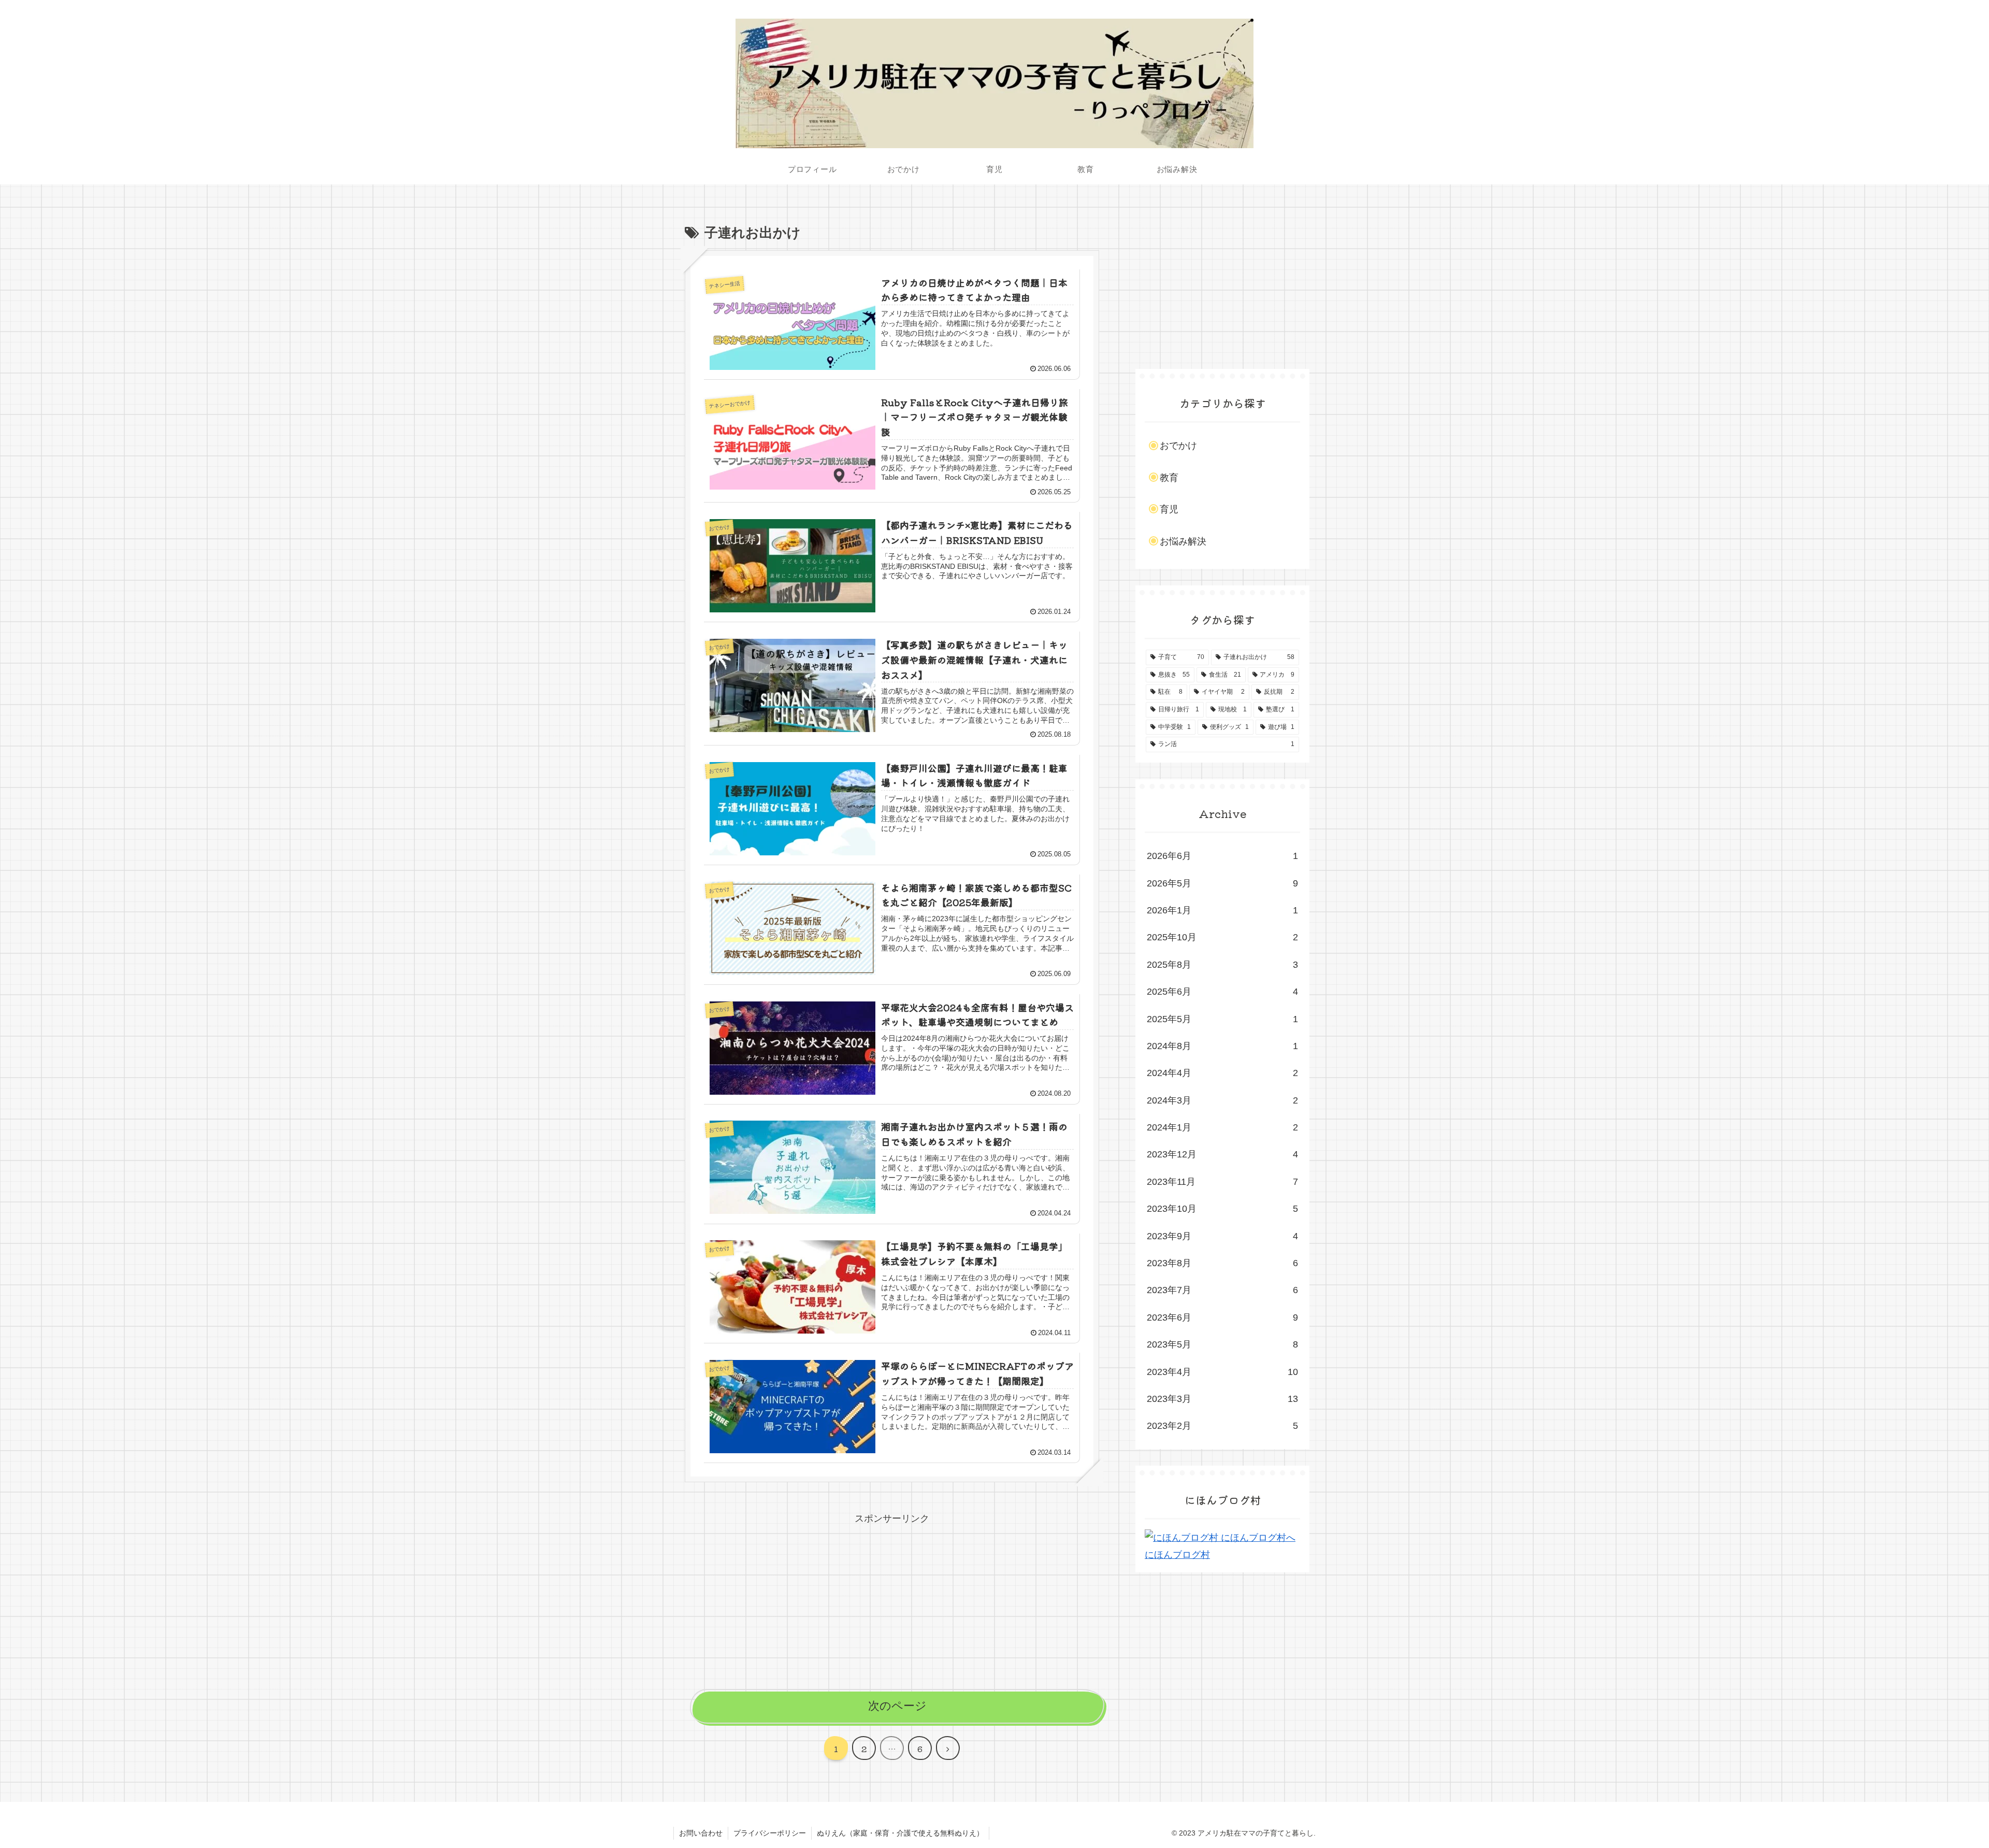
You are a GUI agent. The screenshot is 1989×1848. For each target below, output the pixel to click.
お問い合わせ (701, 1833)
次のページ (897, 1706)
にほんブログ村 (1177, 1555)
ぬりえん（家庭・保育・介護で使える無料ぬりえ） (900, 1833)
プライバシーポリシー (770, 1833)
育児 (1169, 509)
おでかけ (1178, 446)
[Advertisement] (892, 1600)
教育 (1169, 478)
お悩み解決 (1183, 541)
